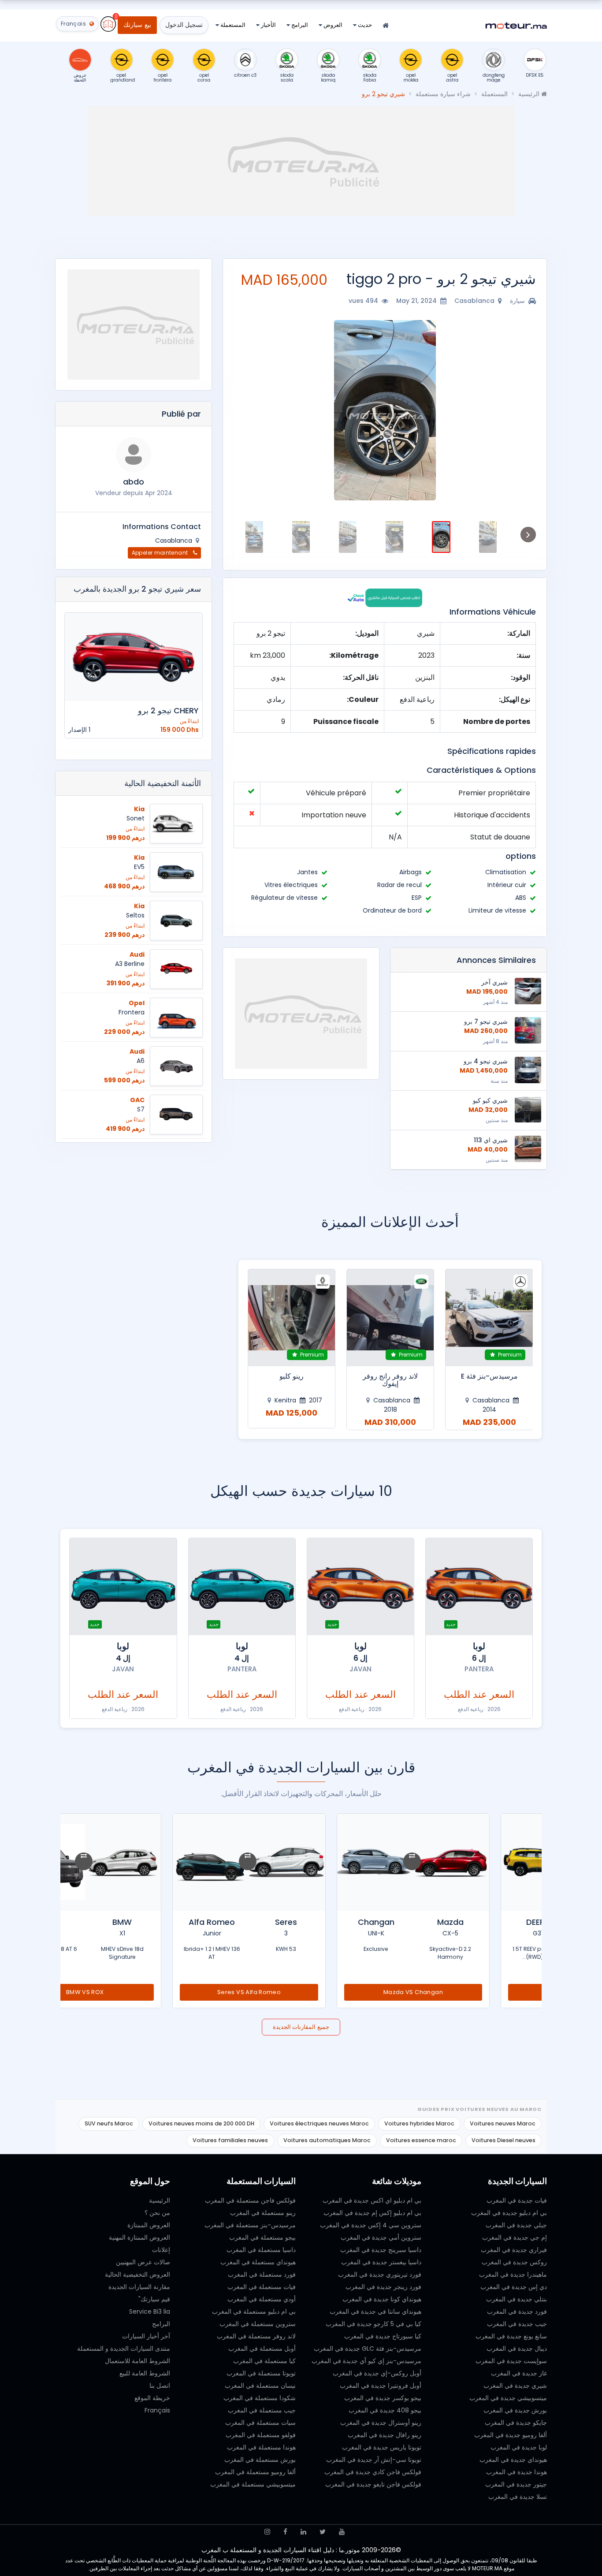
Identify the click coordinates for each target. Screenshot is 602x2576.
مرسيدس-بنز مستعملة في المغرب (250, 2225)
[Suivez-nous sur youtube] (342, 2532)
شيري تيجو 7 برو (486, 1021)
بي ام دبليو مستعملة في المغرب (254, 2311)
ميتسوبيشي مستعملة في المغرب (253, 2484)
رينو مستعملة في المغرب (263, 2213)
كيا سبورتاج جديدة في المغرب (383, 2336)
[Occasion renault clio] (292, 1318)
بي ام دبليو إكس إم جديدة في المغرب (372, 2213)
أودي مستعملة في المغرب (262, 2299)
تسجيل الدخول (184, 25)
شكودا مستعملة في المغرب (260, 2398)
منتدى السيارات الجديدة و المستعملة (124, 2349)
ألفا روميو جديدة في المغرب (511, 2435)
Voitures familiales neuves (230, 2140)
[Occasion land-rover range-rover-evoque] (390, 1318)
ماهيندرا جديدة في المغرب (513, 2274)
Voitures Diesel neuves (504, 2140)
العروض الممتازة (149, 2225)
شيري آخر (494, 982)
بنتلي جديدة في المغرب (517, 2299)
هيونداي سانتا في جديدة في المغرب (375, 2311)
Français (157, 2410)
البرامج (299, 25)
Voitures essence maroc (421, 2140)
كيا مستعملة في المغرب (264, 2361)
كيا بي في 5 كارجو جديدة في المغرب (373, 2324)
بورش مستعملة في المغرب (260, 2460)
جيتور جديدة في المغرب (516, 2484)
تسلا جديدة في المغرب (518, 2497)
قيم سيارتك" (154, 2299)
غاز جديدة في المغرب (519, 2373)
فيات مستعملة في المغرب (262, 2287)
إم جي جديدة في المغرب (515, 2237)
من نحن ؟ (157, 2213)
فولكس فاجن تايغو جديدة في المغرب (373, 2484)
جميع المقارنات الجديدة (301, 2027)
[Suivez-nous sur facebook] (285, 2532)
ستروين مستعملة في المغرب (258, 2324)
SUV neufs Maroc (109, 2123)
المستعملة (232, 25)
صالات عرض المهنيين (143, 2262)
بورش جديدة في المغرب (515, 2410)
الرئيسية (530, 94)
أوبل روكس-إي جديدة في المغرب (377, 2373)
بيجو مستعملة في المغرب (262, 2237)
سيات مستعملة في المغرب (260, 2423)
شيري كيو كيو (490, 1100)
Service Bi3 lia (150, 2311)
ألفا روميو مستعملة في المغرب (255, 2472)
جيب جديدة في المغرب (517, 2324)
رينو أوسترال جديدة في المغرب (381, 2423)
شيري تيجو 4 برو (486, 1061)
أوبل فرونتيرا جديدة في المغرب (381, 2386)
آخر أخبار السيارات (146, 2336)
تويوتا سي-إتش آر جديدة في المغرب (374, 2460)
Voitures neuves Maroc (503, 2123)
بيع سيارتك (137, 25)
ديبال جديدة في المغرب (517, 2349)
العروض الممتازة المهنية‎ (139, 2237)
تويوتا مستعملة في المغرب (261, 2373)
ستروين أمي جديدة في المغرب (381, 2237)
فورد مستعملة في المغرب (262, 2274)
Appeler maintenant (161, 553)
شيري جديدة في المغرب (515, 2386)
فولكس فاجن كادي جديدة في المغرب (373, 2472)
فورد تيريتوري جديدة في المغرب (380, 2274)
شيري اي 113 (491, 1140)
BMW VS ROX (137, 1992)
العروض (332, 25)
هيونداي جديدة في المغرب (513, 2460)
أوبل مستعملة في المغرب (262, 2349)
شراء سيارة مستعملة (443, 94)
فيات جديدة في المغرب (517, 2200)
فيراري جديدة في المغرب (514, 2250)
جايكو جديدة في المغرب (516, 2423)
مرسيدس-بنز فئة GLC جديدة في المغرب (368, 2349)
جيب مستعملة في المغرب (262, 2410)
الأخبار (268, 25)
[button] (525, 410)
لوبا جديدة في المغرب (519, 2447)
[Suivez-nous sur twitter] (323, 2532)
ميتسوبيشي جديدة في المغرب (508, 2398)
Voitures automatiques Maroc (327, 2140)
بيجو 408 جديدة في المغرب (385, 2410)
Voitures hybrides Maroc (419, 2123)
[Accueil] (386, 26)
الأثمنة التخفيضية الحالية (163, 783)
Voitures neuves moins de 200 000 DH (201, 2123)
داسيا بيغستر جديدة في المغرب (381, 2262)
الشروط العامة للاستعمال (137, 2361)
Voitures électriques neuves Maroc (319, 2123)
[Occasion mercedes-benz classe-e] (489, 1318)
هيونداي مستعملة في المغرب (258, 2262)
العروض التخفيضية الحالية (137, 2274)
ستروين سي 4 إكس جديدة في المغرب (371, 2225)
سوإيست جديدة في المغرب (511, 2361)
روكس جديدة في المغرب (514, 2262)
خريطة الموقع (152, 2398)
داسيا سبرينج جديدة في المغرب (381, 2250)
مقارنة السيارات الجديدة (139, 2287)
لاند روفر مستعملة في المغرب (256, 2336)
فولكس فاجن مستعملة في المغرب (250, 2200)
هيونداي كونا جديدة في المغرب (382, 2299)
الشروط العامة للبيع (145, 2373)
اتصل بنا (160, 2386)
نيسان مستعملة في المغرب (260, 2386)
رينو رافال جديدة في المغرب (385, 2435)
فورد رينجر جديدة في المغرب (383, 2287)
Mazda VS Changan (465, 1992)
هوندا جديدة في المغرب (517, 2472)
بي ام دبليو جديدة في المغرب (509, 2213)
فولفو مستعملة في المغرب (261, 2435)
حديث (364, 25)
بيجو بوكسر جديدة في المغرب (383, 2398)
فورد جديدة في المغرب (517, 2311)
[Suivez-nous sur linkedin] (303, 2532)
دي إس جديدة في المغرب (514, 2287)
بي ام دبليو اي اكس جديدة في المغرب (372, 2200)
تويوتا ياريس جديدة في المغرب (382, 2447)
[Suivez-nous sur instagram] (267, 2532)
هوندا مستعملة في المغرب (261, 2447)
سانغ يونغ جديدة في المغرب (511, 2336)
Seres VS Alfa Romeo (301, 1992)
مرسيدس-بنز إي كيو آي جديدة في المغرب (366, 2361)
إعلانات (161, 2250)
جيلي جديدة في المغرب (516, 2225)
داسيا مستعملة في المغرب (261, 2250)
